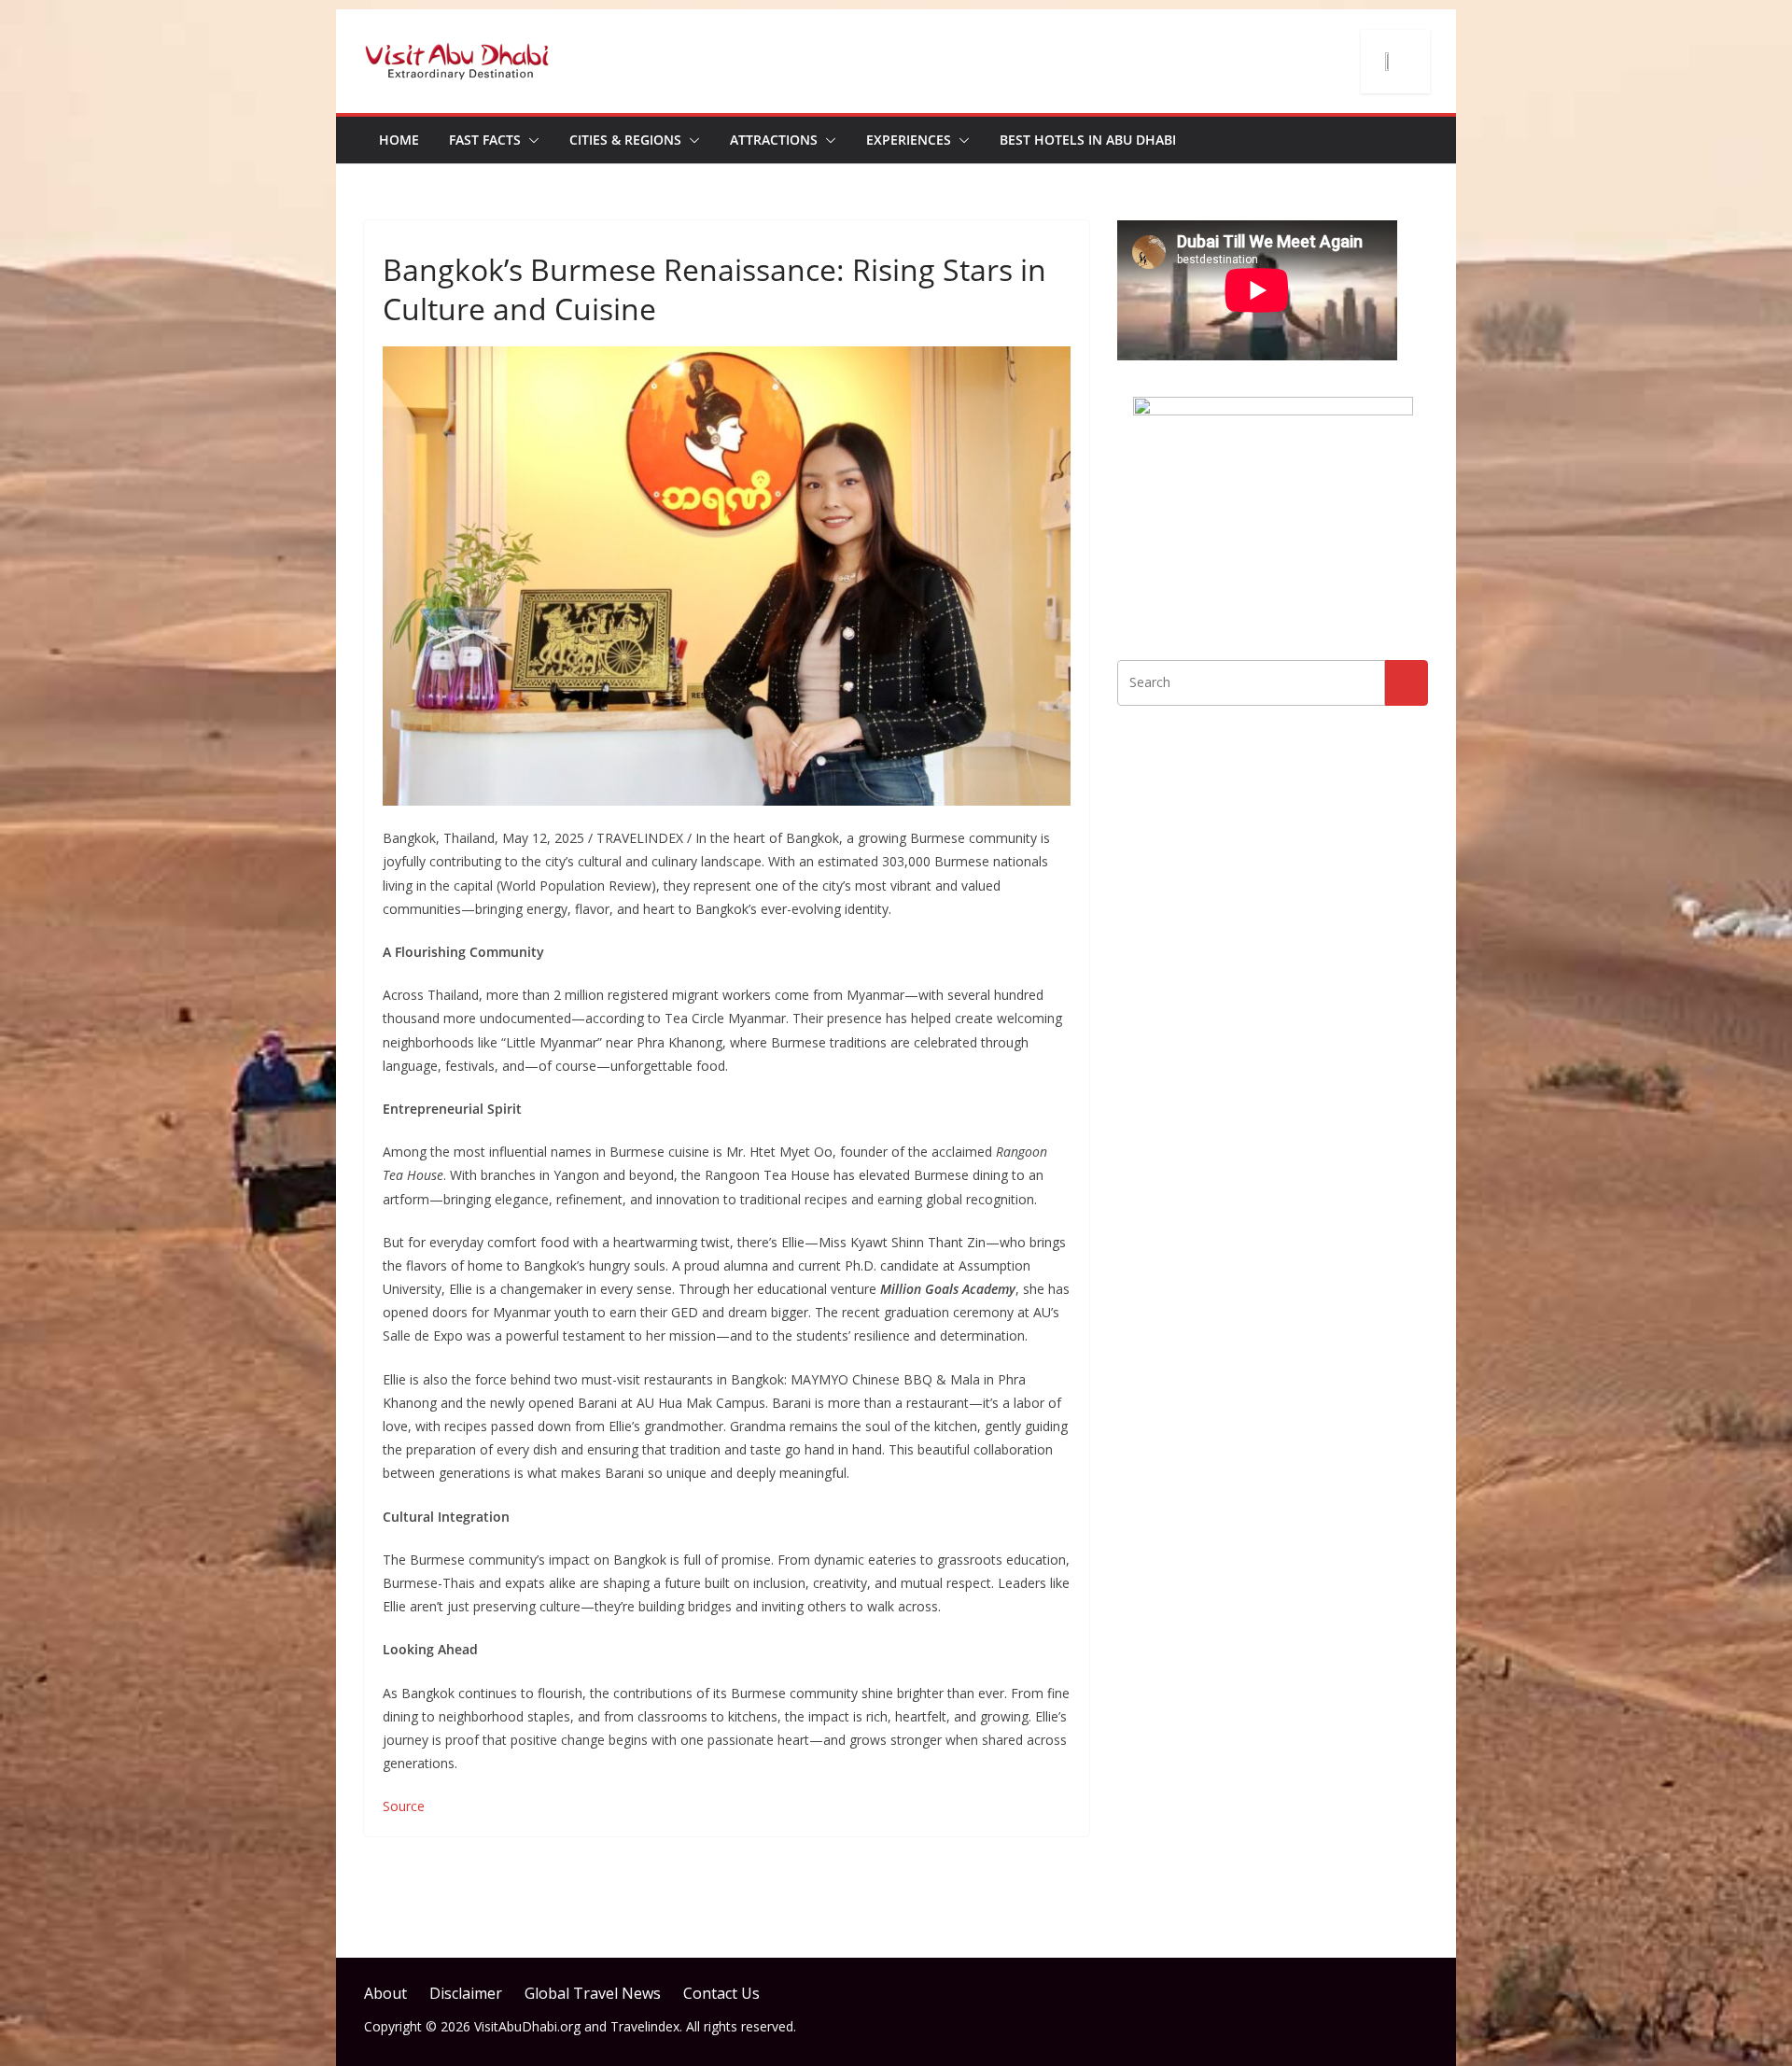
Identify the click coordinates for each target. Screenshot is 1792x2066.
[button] (530, 140)
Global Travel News (593, 1993)
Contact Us (721, 1993)
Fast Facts (485, 140)
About (385, 1993)
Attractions (774, 140)
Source (404, 1806)
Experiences (909, 140)
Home (399, 140)
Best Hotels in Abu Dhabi (1088, 140)
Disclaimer (466, 1993)
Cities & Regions (625, 140)
